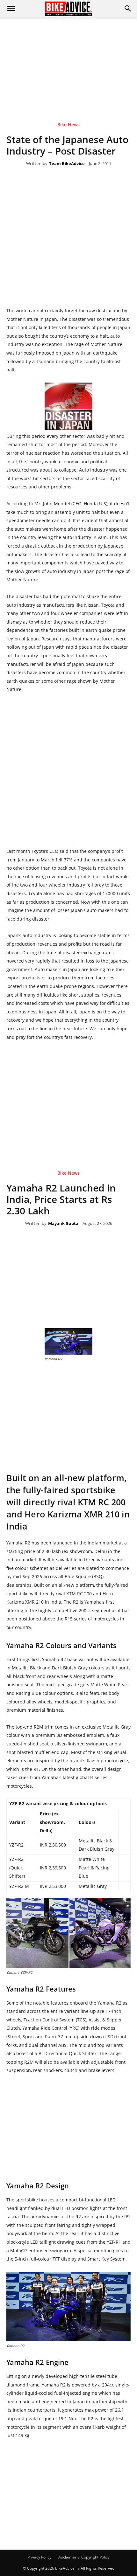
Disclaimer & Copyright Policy (83, 2557)
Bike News (68, 125)
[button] (128, 9)
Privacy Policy (39, 2557)
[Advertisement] (68, 60)
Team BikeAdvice (67, 164)
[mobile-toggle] (11, 9)
